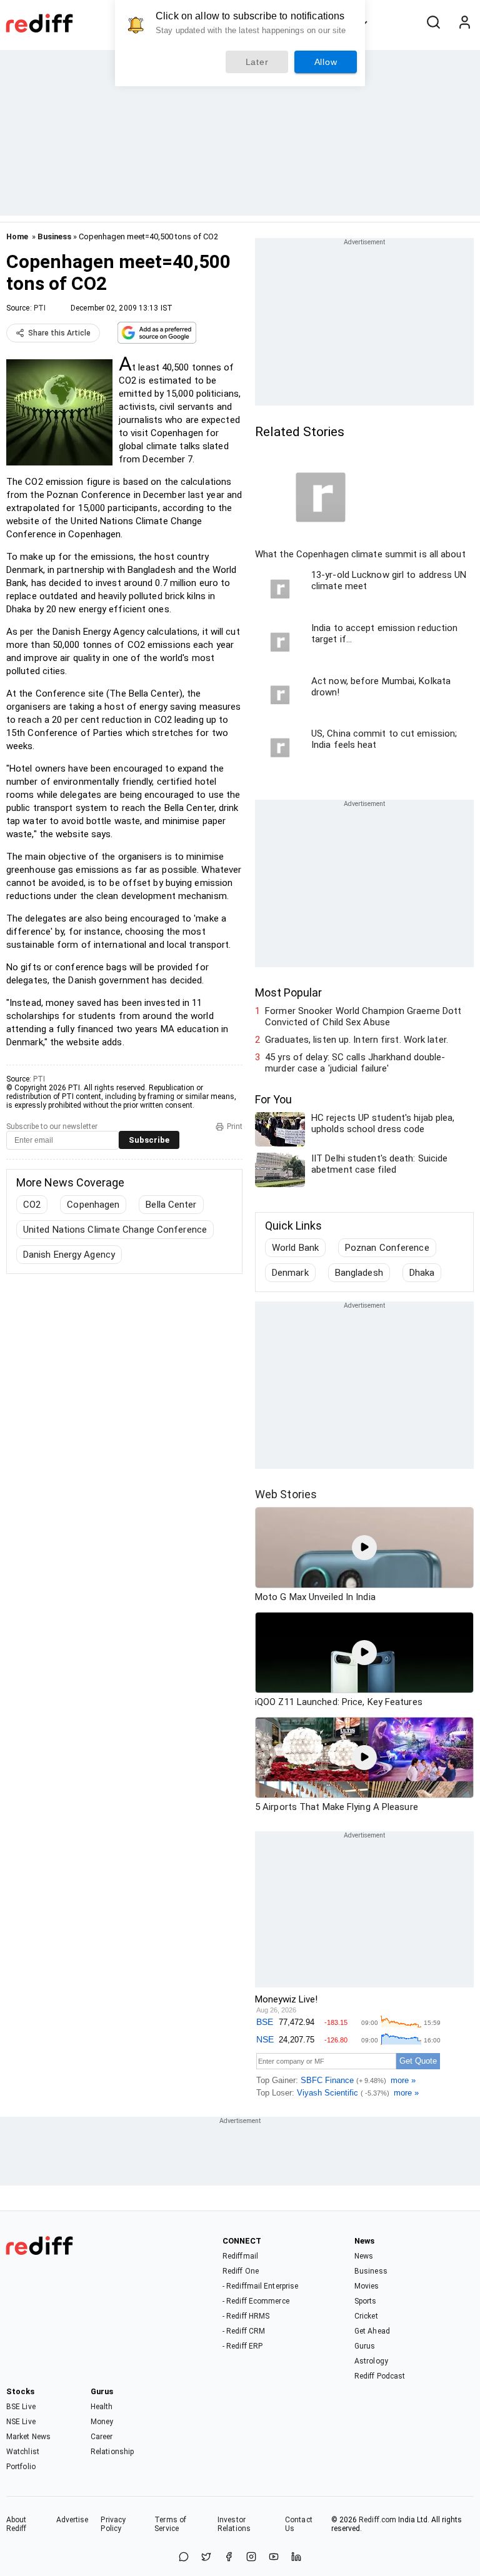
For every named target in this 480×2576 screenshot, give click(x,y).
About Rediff (17, 2524)
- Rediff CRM (244, 2331)
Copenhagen (93, 1205)
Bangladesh (359, 1273)
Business (54, 236)
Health (102, 2407)
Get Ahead (372, 2331)
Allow (326, 62)
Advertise (72, 2520)
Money (102, 2422)
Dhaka (422, 1273)
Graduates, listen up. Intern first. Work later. (357, 1040)
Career (102, 2437)
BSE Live (21, 2407)
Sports (366, 2301)
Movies (367, 2286)
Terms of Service (170, 2524)
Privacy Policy (113, 2524)
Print (235, 1126)
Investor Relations (234, 2524)
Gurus (365, 2346)
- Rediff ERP (242, 2346)
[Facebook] (229, 2558)
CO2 (32, 1205)
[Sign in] (464, 23)
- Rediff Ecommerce (256, 2301)
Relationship (112, 2452)
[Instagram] (251, 2558)
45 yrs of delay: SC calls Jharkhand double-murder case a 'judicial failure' (355, 1063)
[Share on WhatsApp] (184, 2558)
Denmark (290, 1273)
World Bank (295, 1248)
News (364, 2256)
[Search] (433, 23)
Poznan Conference (387, 1248)
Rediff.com (377, 2520)
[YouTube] (274, 2558)
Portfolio (21, 2467)
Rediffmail (240, 2256)
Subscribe (149, 1140)
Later (257, 62)
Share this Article (59, 333)
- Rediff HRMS (246, 2316)
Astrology (371, 2361)
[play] (364, 1548)
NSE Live (21, 2422)
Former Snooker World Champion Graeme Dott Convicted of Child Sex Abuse (363, 1017)
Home (17, 236)
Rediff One (241, 2271)
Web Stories (286, 1494)
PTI (40, 308)
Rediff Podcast (380, 2376)
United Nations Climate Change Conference (115, 1230)
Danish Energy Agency (69, 1255)
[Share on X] (206, 2558)
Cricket (366, 2316)
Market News (28, 2437)
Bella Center (171, 1205)
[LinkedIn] (296, 2558)
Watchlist (23, 2452)
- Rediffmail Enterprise (260, 2286)
